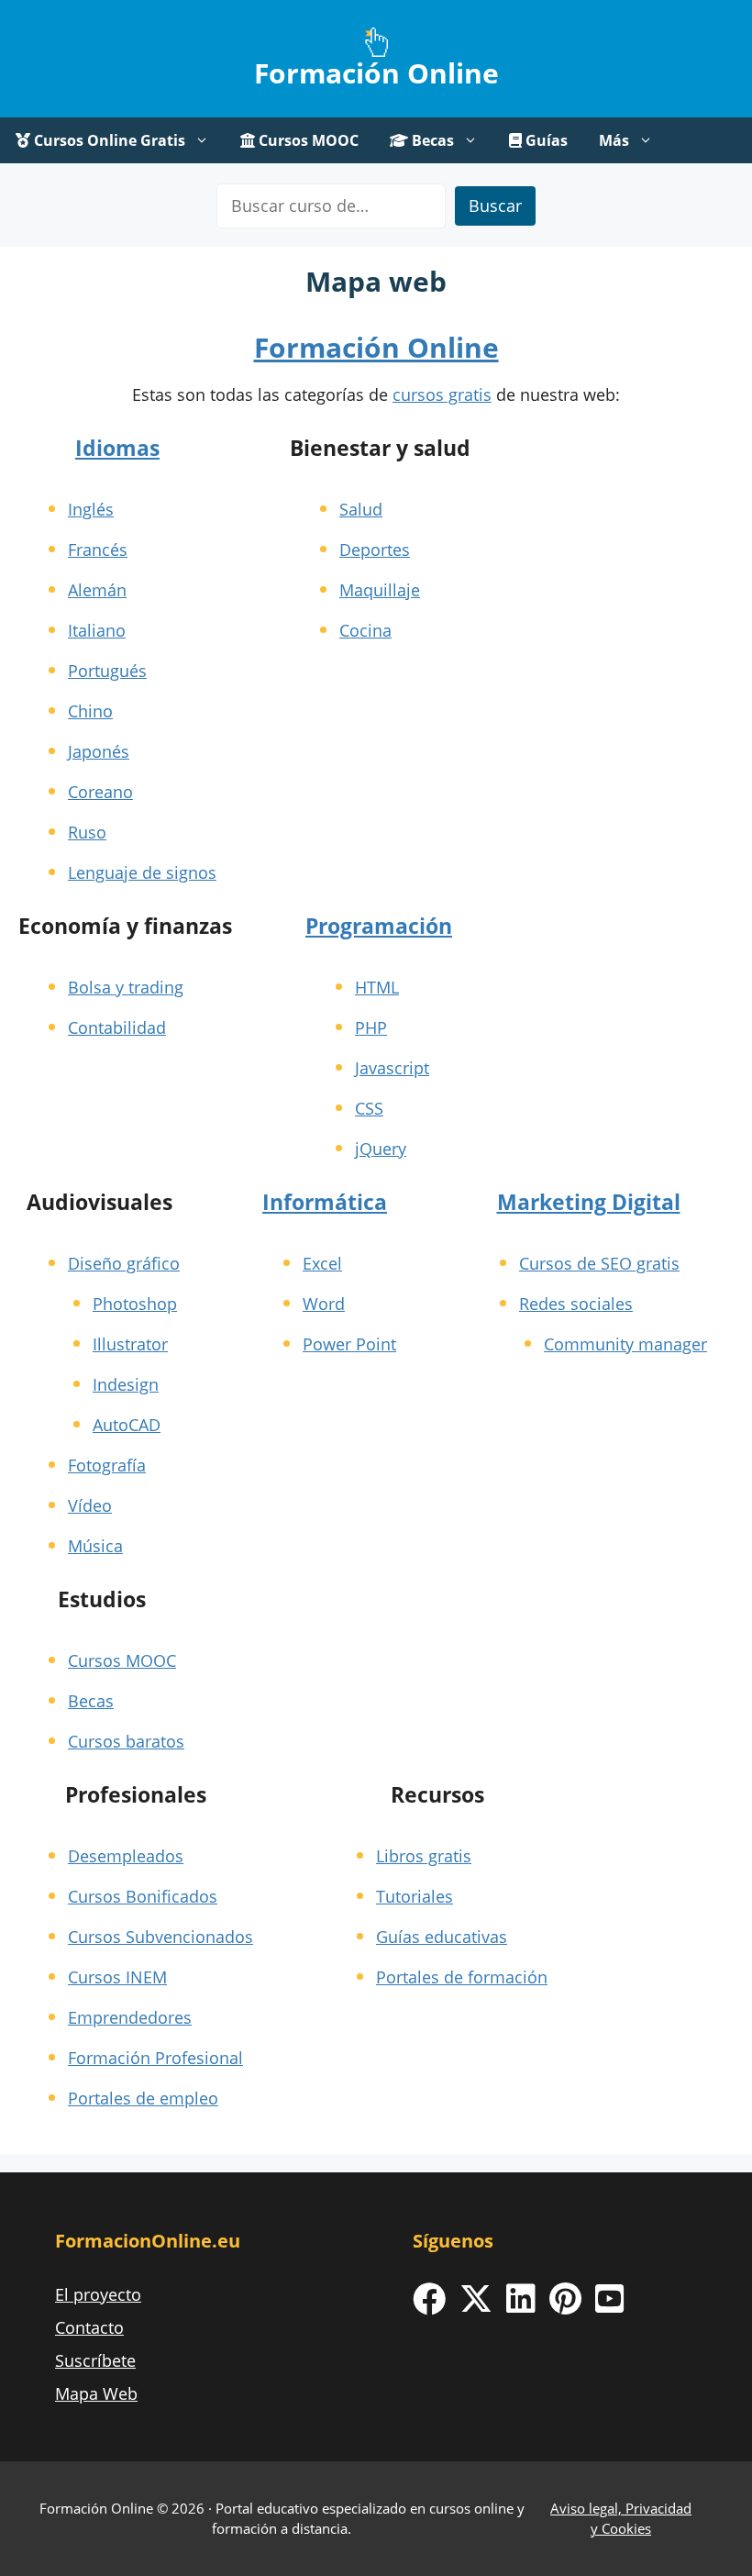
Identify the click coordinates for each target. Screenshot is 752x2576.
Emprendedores (130, 2017)
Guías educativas (442, 1937)
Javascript (392, 1068)
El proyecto (98, 2294)
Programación (379, 926)
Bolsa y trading (126, 987)
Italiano (97, 630)
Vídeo (90, 1505)
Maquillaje (380, 590)
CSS (369, 1108)
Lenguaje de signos (142, 872)
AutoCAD (127, 1425)
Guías (545, 140)
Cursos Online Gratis (108, 140)
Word (324, 1304)
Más (614, 140)
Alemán (97, 590)
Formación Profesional (155, 2058)
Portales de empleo (143, 2098)
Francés (98, 550)
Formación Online (376, 73)
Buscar (495, 205)
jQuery (381, 1149)
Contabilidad (117, 1027)
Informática (325, 1202)
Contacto (89, 2327)
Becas (431, 140)
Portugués (107, 671)
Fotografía (107, 1465)
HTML (377, 987)
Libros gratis (424, 1856)
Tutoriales (415, 1896)
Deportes (375, 550)
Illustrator (130, 1344)
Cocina (365, 630)
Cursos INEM (117, 1977)
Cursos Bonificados (143, 1896)
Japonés (99, 751)
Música (95, 1546)
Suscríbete (95, 2360)
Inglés (91, 509)
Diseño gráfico (124, 1263)
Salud (361, 509)
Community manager (625, 1344)
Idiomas (117, 448)
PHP (371, 1027)
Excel (322, 1263)
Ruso (87, 832)
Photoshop (135, 1304)
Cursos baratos (126, 1741)
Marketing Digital (589, 1202)
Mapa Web (96, 2393)
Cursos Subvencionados (160, 1937)
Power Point (349, 1344)
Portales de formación (462, 1977)
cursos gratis (442, 394)
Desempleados (126, 1856)
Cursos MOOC (307, 140)
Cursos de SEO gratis (599, 1263)
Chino (90, 711)
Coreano (100, 792)
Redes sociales (576, 1304)
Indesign (126, 1384)
